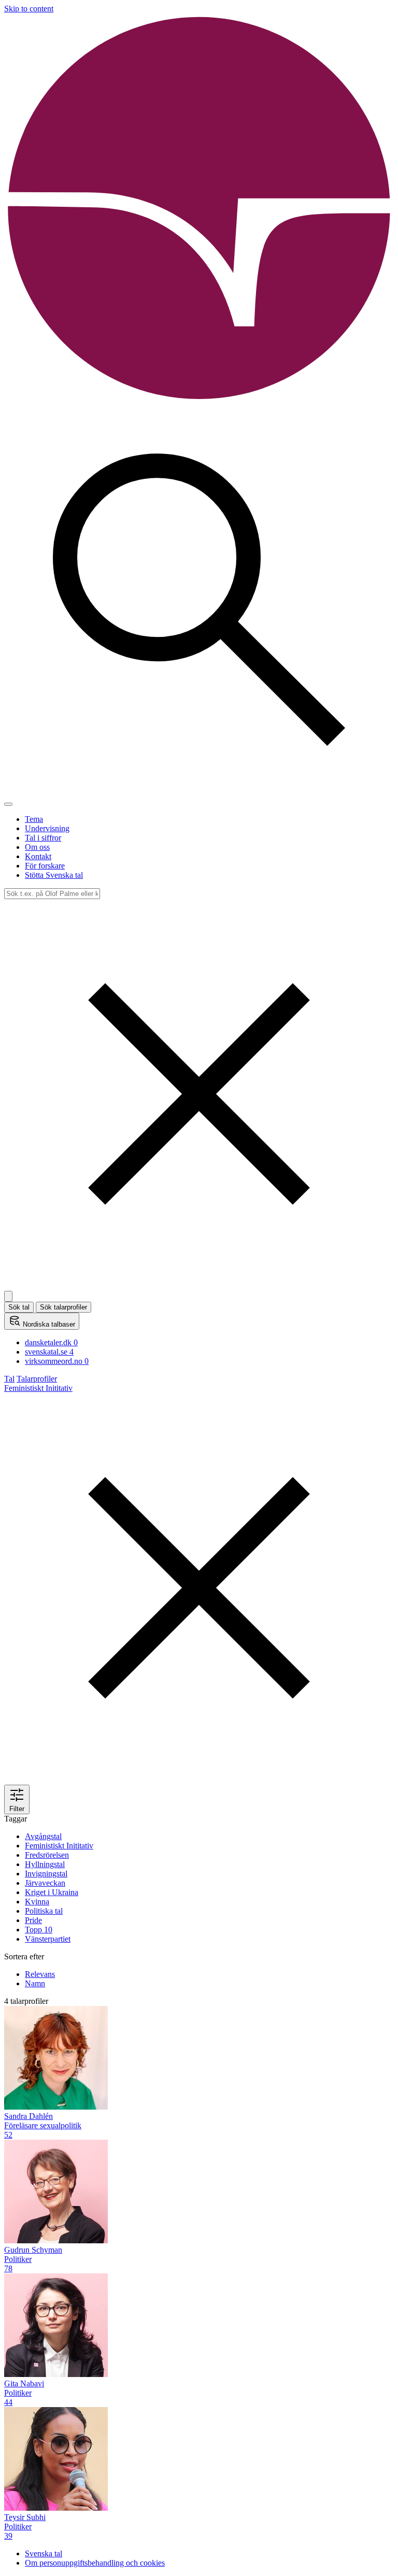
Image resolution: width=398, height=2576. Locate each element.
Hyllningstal (45, 1864)
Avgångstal (43, 1836)
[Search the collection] (199, 792)
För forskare (45, 866)
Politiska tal (44, 1911)
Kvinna (37, 1902)
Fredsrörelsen (47, 1855)
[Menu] (8, 804)
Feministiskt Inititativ (59, 1846)
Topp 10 (39, 1930)
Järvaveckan (45, 1883)
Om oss (37, 847)
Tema (34, 819)
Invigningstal (46, 1874)
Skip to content (29, 9)
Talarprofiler (37, 1379)
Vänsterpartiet (48, 1939)
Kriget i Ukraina (52, 1892)
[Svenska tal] (199, 400)
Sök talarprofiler (63, 1307)
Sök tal (19, 1307)
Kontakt (38, 856)
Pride (33, 1920)
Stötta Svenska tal (54, 875)
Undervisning (47, 828)
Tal (9, 1379)
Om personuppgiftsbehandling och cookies (95, 2563)
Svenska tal (44, 2553)
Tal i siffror (43, 838)
